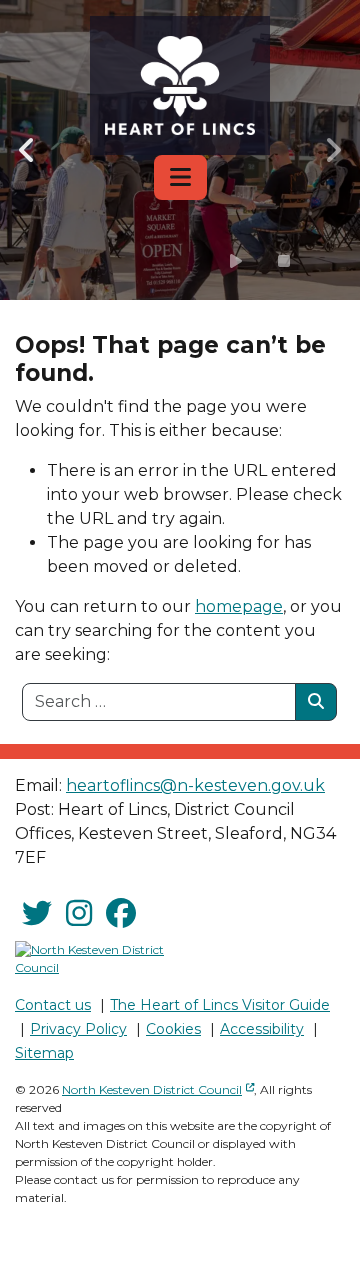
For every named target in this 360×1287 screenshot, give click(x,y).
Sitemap (44, 1053)
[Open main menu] (180, 177)
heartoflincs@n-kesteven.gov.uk (195, 785)
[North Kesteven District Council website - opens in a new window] (90, 959)
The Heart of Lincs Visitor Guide (220, 1005)
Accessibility (262, 1029)
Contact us (53, 1005)
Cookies (173, 1029)
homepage (239, 606)
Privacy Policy (78, 1029)
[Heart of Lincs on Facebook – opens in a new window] (121, 913)
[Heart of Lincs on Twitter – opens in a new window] (37, 913)
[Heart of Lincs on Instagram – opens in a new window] (79, 913)
